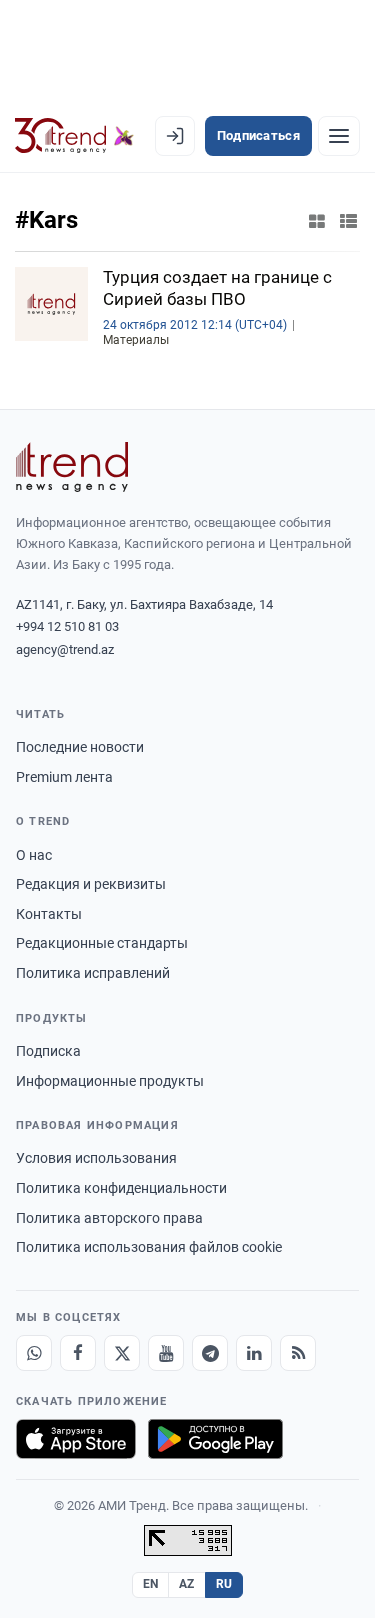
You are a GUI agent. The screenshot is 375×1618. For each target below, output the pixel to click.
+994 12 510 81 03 (67, 626)
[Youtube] (166, 1353)
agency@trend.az (65, 649)
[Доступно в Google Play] (215, 1439)
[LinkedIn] (254, 1353)
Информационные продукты (110, 1081)
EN (151, 1584)
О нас (34, 855)
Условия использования (96, 1158)
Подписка (48, 1051)
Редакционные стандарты (102, 943)
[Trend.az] (74, 136)
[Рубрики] (339, 136)
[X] (122, 1353)
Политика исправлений (93, 973)
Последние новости (80, 747)
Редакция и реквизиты (91, 884)
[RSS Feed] (298, 1353)
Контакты (49, 914)
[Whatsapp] (34, 1353)
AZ (187, 1584)
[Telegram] (210, 1353)
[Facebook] (78, 1353)
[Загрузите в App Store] (76, 1439)
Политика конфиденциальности (121, 1188)
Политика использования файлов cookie (149, 1247)
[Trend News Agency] (72, 467)
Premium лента (64, 777)
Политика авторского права (109, 1218)
